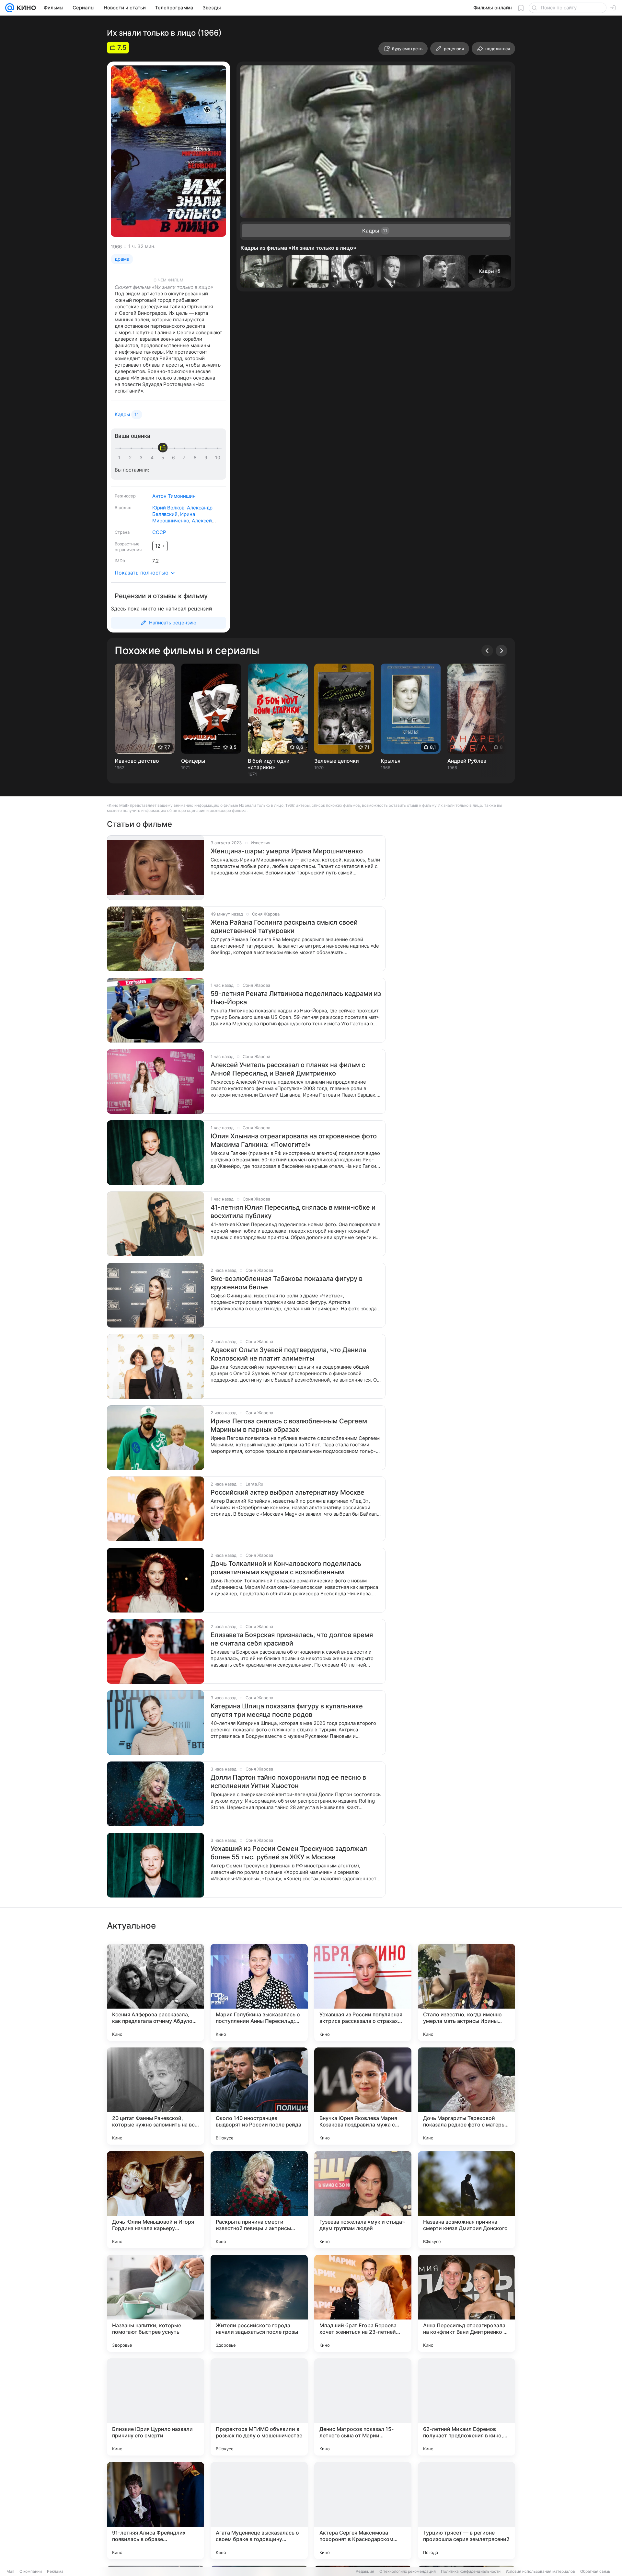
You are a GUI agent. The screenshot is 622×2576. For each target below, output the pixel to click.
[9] (207, 458)
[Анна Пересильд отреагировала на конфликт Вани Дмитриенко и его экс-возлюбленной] (466, 2303)
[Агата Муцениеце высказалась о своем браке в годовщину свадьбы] (259, 2511)
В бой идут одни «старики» (269, 764)
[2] (132, 458)
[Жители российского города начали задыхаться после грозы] (259, 2303)
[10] (218, 458)
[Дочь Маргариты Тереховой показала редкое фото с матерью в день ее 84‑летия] (466, 2096)
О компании (31, 2571)
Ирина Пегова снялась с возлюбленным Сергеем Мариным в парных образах (289, 1425)
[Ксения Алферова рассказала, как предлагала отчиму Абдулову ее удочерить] (155, 1992)
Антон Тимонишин (174, 496)
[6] (175, 458)
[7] (185, 458)
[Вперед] (501, 651)
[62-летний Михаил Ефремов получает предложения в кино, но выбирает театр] (466, 2407)
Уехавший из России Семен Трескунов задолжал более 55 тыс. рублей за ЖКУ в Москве (289, 1853)
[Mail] (10, 8)
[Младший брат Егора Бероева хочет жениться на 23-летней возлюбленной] (363, 2303)
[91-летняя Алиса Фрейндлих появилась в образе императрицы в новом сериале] (155, 2511)
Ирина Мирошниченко (174, 517)
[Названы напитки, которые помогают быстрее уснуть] (155, 2303)
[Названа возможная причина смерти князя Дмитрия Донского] (466, 2200)
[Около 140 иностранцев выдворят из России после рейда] (259, 2096)
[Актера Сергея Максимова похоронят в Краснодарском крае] (363, 2511)
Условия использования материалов (540, 2571)
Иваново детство (137, 761)
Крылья (391, 761)
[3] (142, 458)
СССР (159, 532)
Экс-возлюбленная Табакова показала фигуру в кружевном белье (287, 1283)
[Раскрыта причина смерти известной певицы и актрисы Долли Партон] (259, 2200)
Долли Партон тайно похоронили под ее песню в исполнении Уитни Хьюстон (288, 1782)
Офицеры (193, 761)
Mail (10, 2571)
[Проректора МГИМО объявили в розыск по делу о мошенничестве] (259, 2407)
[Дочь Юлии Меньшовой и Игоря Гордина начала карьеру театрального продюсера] (155, 2200)
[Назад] (487, 651)
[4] (153, 458)
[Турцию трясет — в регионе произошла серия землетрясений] (466, 2511)
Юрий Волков (168, 508)
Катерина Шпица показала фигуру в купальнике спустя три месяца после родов (287, 1710)
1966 (116, 247)
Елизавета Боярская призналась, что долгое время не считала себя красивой (292, 1639)
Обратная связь (595, 2571)
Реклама (55, 2571)
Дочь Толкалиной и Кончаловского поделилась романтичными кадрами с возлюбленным (286, 1568)
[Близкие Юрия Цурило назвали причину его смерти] (155, 2407)
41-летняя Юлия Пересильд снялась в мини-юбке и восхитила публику (293, 1212)
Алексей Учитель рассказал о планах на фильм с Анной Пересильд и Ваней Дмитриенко (288, 1069)
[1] (121, 458)
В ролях (123, 507)
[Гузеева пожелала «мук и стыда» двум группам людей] (363, 2200)
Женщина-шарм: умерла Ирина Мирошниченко (287, 851)
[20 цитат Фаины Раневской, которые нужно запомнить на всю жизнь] (155, 2096)
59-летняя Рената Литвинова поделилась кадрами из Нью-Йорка (296, 998)
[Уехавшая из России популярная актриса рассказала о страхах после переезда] (363, 1992)
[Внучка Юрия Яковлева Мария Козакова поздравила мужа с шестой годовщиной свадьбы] (363, 2096)
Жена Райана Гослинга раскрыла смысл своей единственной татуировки (284, 927)
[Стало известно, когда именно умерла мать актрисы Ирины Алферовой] (466, 1992)
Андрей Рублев (467, 761)
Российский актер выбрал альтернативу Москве (288, 1492)
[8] (196, 458)
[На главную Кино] (25, 8)
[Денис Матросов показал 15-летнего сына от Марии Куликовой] (363, 2407)
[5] (164, 458)
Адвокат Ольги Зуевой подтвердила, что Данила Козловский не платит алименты (288, 1354)
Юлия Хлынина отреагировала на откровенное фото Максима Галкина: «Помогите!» (294, 1140)
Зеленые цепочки (337, 761)
